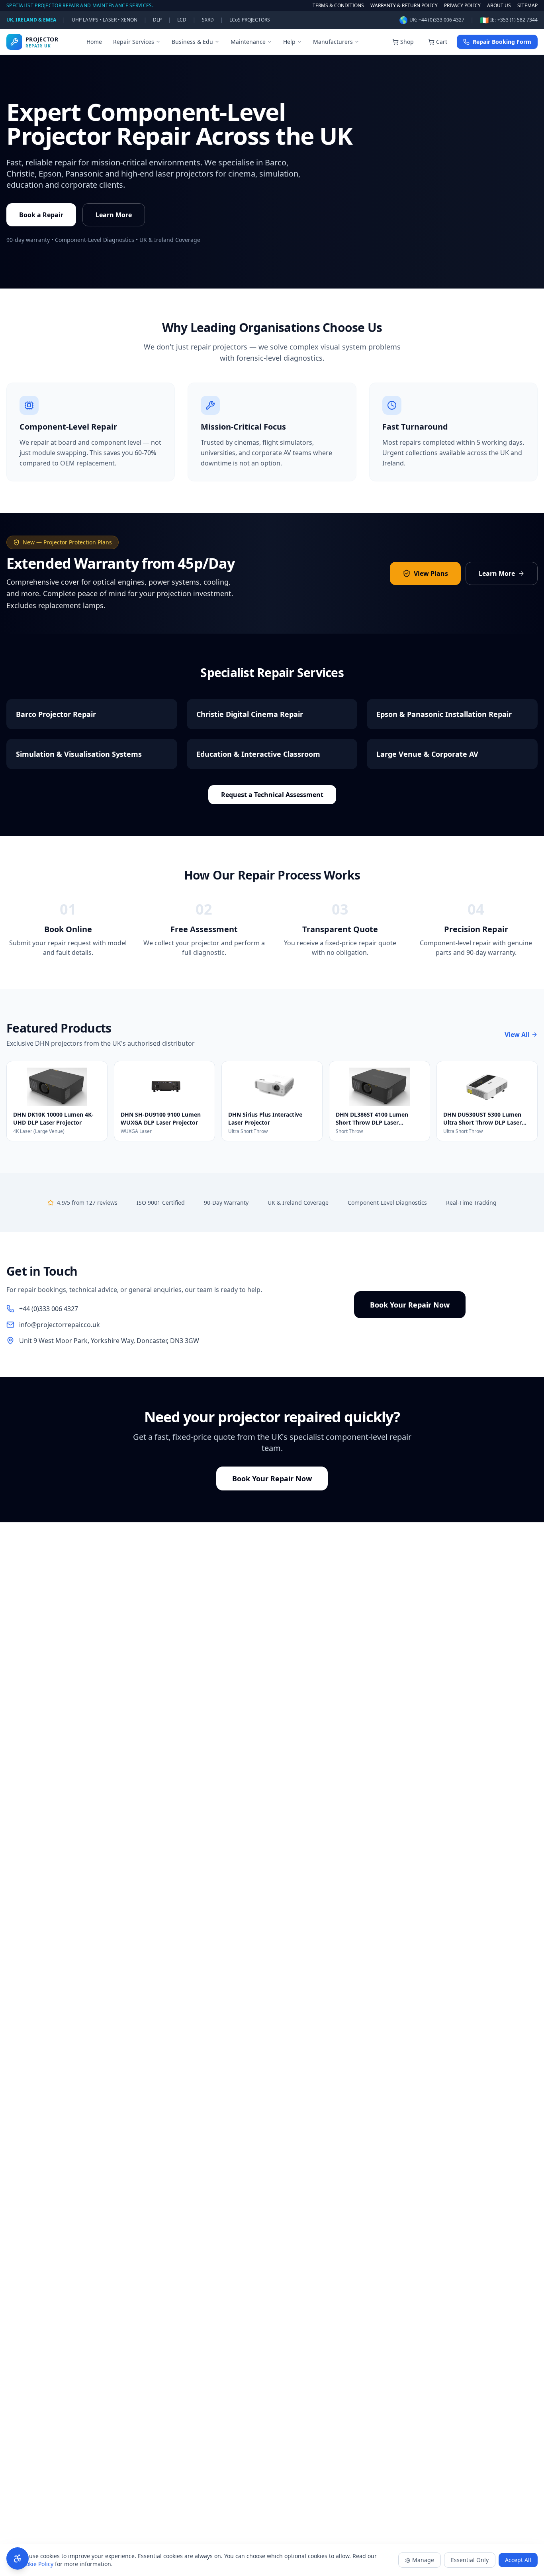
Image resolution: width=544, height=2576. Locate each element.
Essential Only (470, 2560)
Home (94, 42)
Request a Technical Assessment (272, 795)
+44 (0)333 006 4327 (441, 20)
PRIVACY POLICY (462, 6)
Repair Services (134, 42)
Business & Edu (192, 42)
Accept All (518, 2560)
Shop (407, 42)
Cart (442, 42)
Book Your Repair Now (410, 1305)
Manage (423, 2560)
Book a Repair (41, 215)
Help (289, 42)
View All (517, 1035)
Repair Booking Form (502, 42)
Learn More (114, 215)
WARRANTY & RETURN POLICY (404, 6)
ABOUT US (499, 6)
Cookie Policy (36, 2564)
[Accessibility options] (18, 2558)
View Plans (431, 573)
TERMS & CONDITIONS (338, 6)
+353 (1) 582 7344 (518, 20)
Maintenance (248, 42)
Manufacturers (333, 42)
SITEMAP (527, 6)
